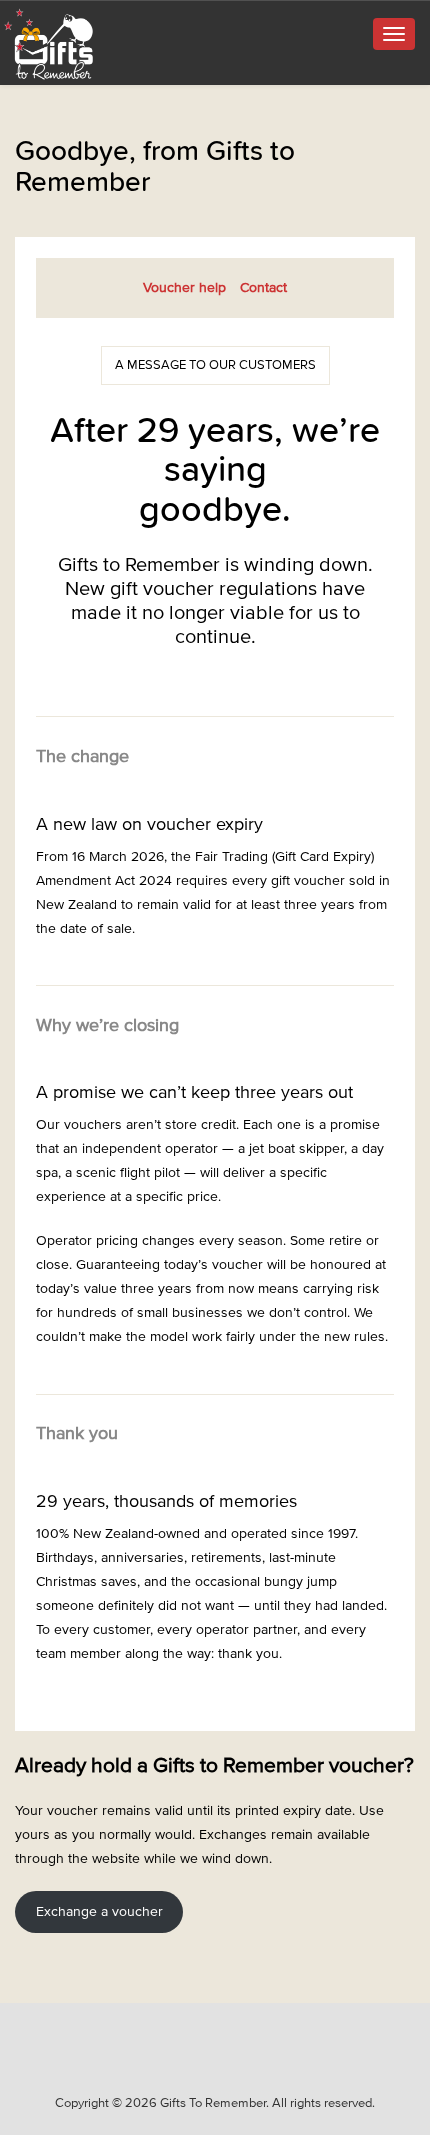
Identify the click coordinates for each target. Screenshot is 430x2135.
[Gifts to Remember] (50, 43)
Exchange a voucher (99, 1911)
